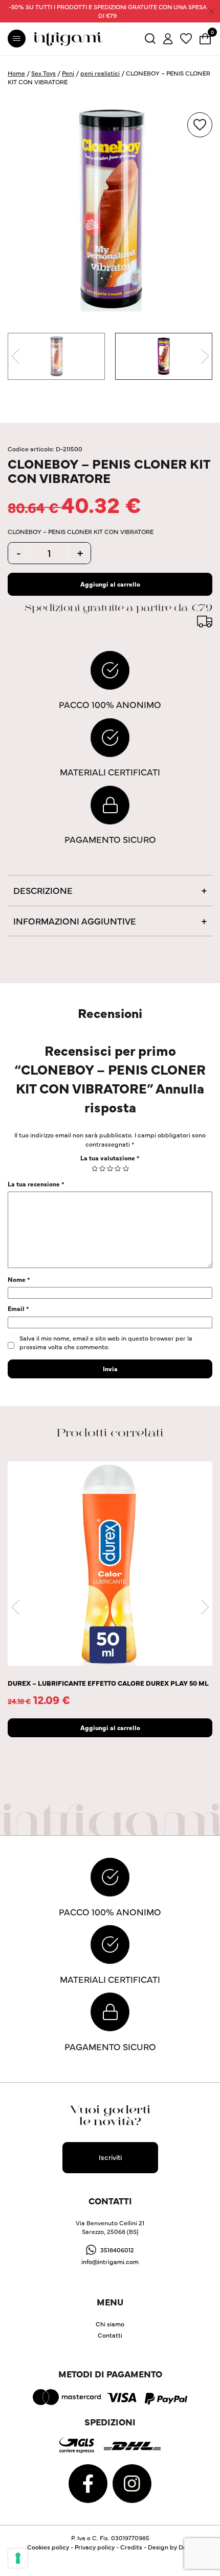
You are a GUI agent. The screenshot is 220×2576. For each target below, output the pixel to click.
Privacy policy (95, 2547)
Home (16, 73)
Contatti (110, 2335)
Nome (19, 1279)
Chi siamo (110, 2324)
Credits (131, 2547)
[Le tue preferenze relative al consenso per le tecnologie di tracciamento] (18, 2558)
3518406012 (117, 2250)
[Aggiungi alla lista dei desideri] (200, 125)
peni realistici (100, 73)
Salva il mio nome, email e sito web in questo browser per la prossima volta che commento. (106, 1342)
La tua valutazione (110, 1158)
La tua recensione (36, 1184)
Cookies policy (48, 2547)
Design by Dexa (171, 2547)
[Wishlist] (186, 38)
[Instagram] (132, 2482)
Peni (68, 73)
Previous (15, 356)
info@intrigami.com (110, 2261)
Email (18, 1308)
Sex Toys (43, 73)
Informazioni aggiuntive (75, 921)
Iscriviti (110, 2157)
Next (205, 356)
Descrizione (43, 890)
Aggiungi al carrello (110, 584)
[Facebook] (89, 2482)
